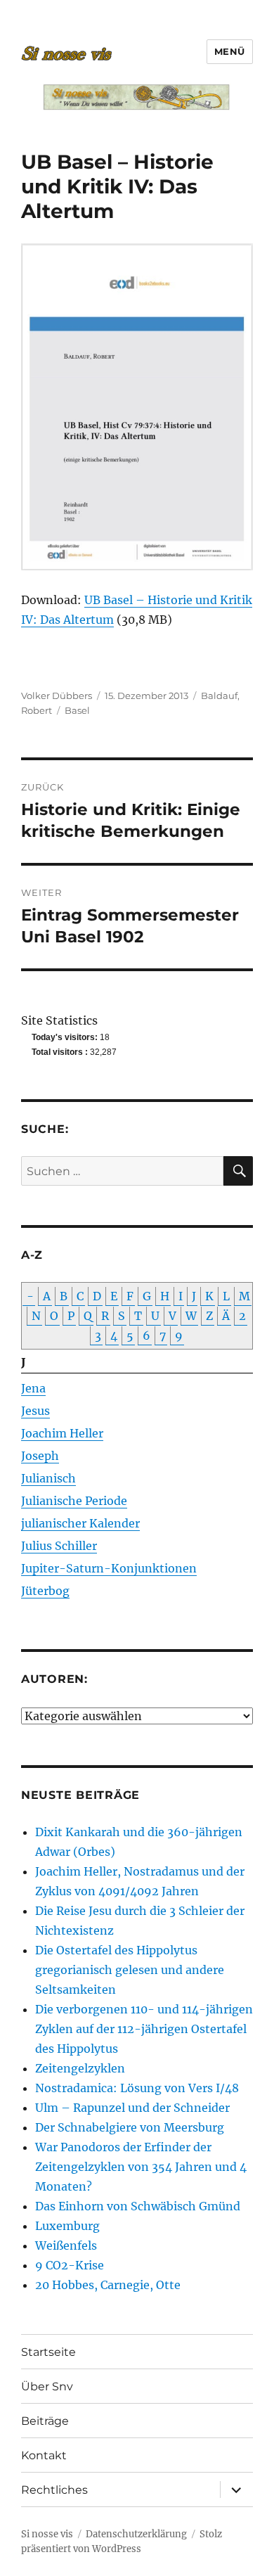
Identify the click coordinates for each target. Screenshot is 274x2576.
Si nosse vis (47, 2534)
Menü (230, 51)
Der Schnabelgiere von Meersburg (130, 2127)
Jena (33, 1388)
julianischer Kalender (80, 1523)
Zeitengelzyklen (80, 2068)
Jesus (35, 1411)
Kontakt (44, 2455)
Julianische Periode (74, 1501)
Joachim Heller (62, 1433)
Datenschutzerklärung (136, 2534)
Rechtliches (54, 2490)
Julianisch (48, 1478)
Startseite (48, 2352)
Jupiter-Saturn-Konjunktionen (109, 1568)
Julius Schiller (59, 1546)
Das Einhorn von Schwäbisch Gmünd (138, 2206)
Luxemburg (67, 2226)
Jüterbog (45, 1591)
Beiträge (45, 2421)
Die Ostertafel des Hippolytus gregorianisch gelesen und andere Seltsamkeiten (130, 1970)
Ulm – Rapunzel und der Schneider (132, 2108)
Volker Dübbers (57, 696)
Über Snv (47, 2386)
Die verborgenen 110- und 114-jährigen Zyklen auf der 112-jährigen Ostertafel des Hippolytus (144, 2029)
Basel (77, 710)
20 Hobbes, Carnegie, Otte (108, 2285)
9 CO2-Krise (70, 2265)
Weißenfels (66, 2245)
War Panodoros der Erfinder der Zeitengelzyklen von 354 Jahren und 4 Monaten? (141, 2167)
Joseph (40, 1456)
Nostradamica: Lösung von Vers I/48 (137, 2088)
